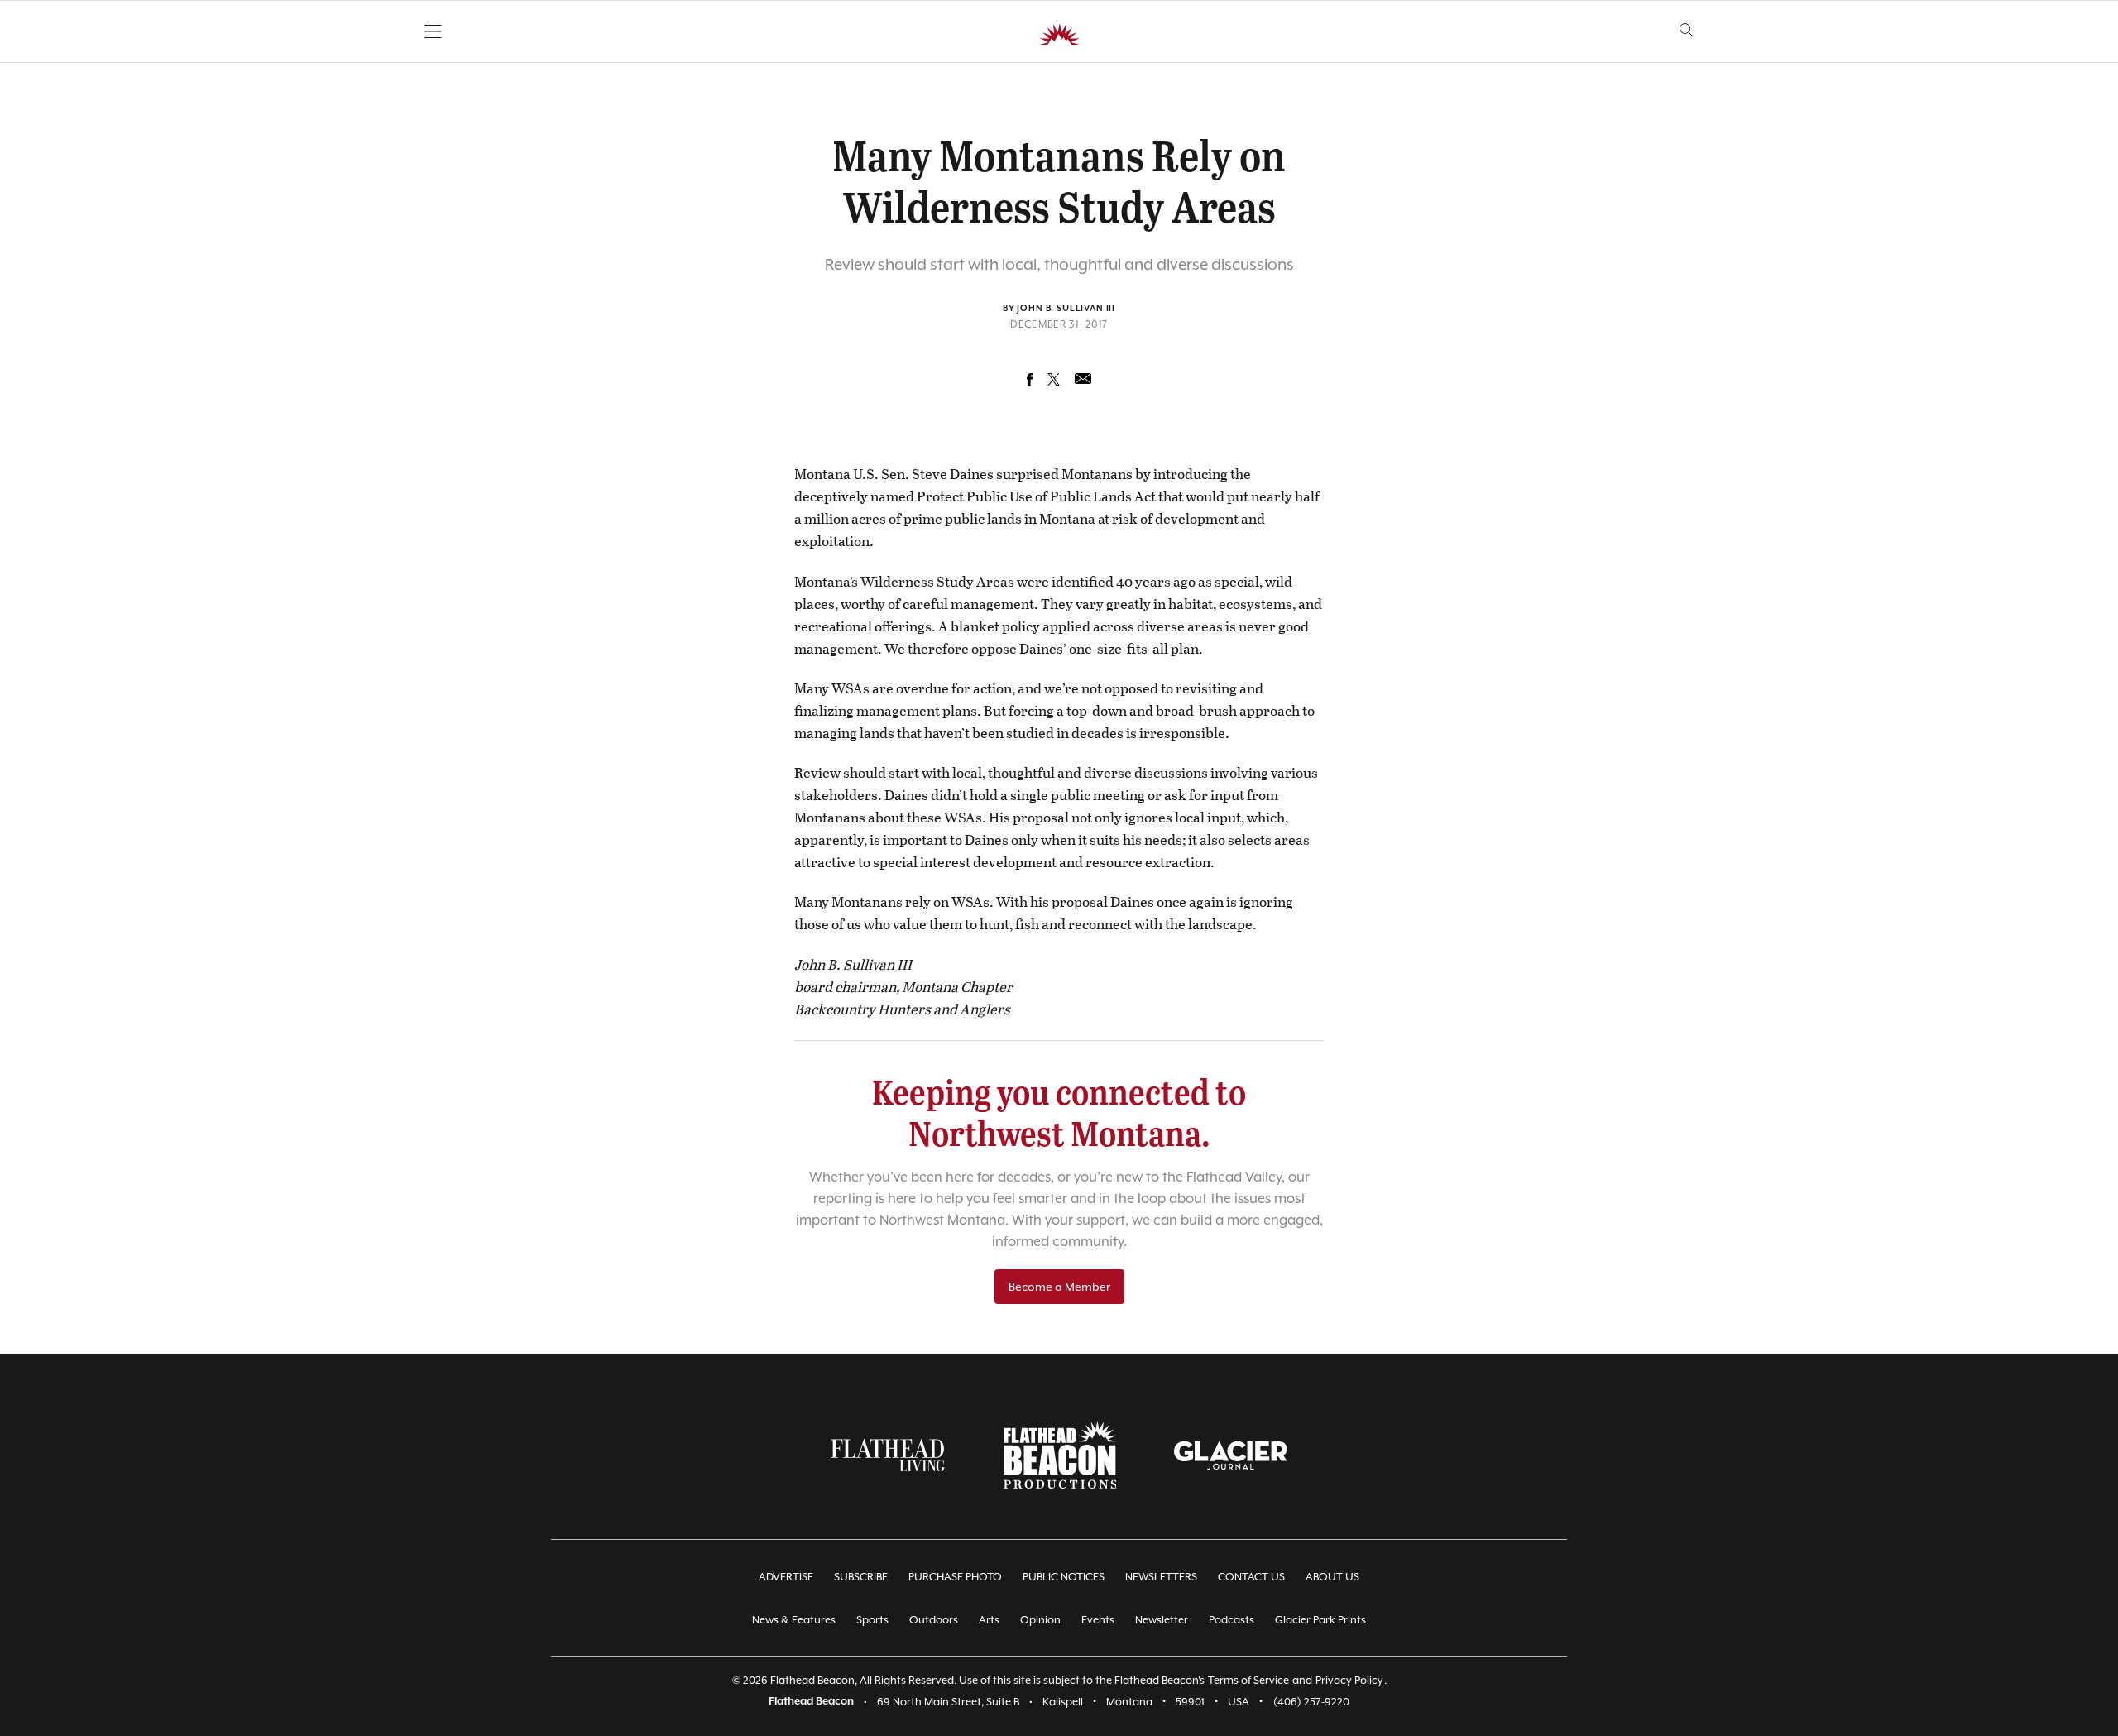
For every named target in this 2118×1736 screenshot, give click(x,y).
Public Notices (1064, 1577)
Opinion (1040, 1620)
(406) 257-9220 (1311, 1702)
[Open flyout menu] (433, 31)
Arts (989, 1620)
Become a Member (1059, 1287)
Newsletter (1162, 1620)
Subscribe (861, 1577)
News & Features (794, 1620)
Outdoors (934, 1620)
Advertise (786, 1577)
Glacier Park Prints (1320, 1620)
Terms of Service (1248, 1680)
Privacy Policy (1349, 1680)
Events (1098, 1620)
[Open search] (1687, 30)
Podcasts (1232, 1620)
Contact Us (1251, 1577)
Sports (872, 1620)
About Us (1332, 1577)
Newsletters (1161, 1577)
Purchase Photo (955, 1577)
